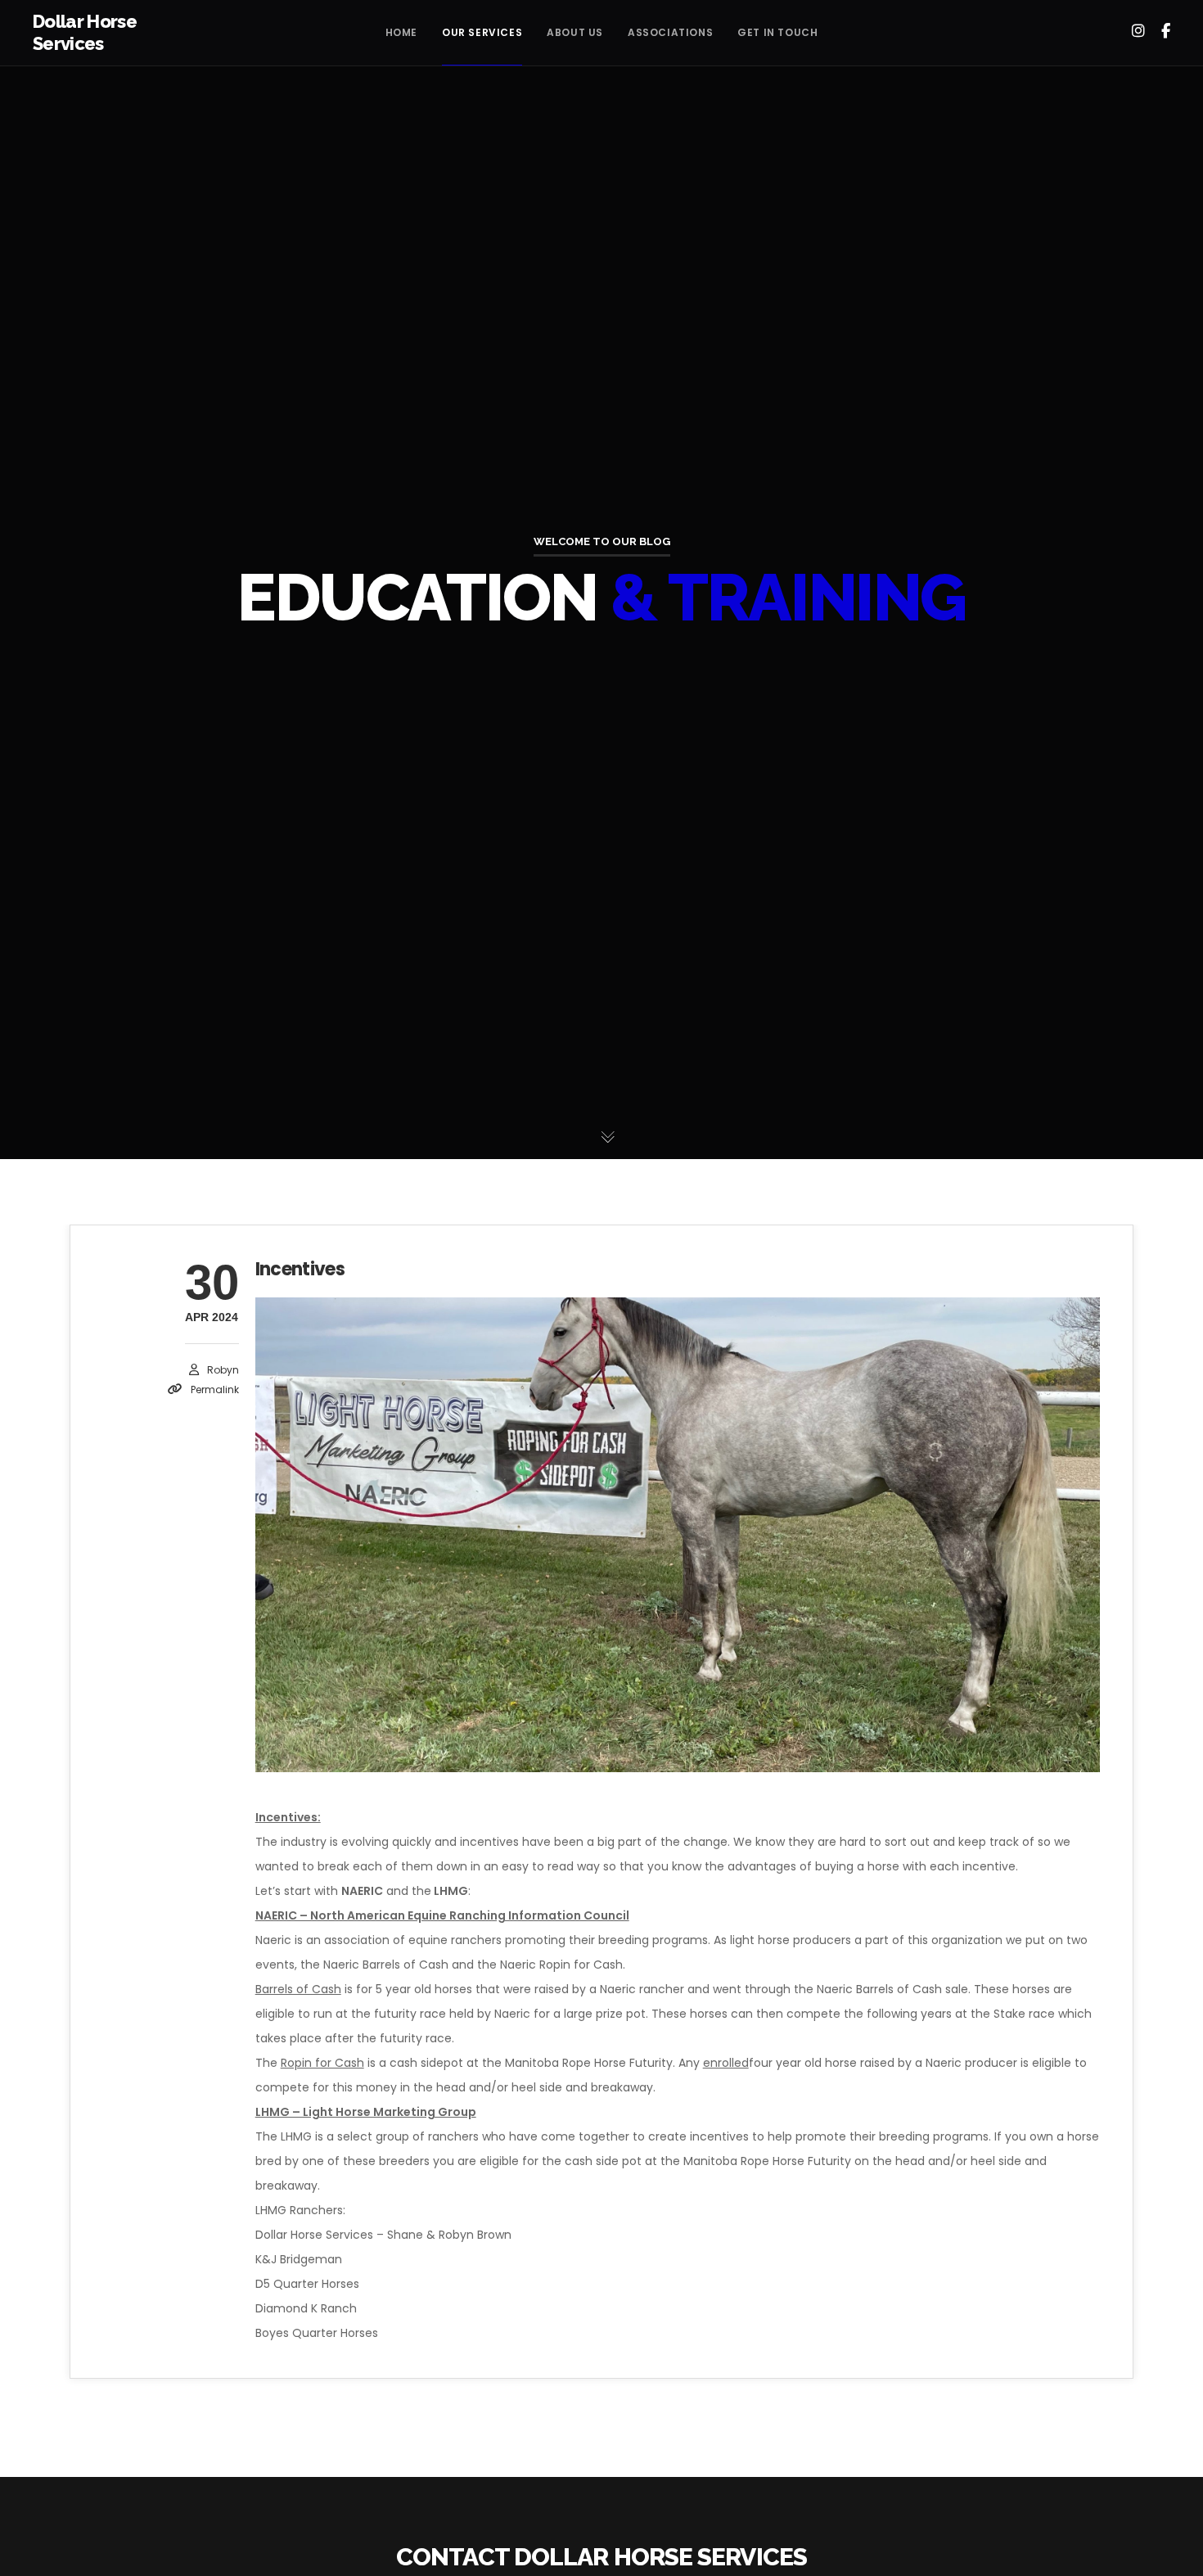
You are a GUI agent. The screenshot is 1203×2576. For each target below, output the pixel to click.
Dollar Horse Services (85, 33)
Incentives (300, 1269)
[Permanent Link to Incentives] (678, 1535)
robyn (223, 1370)
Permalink (215, 1390)
